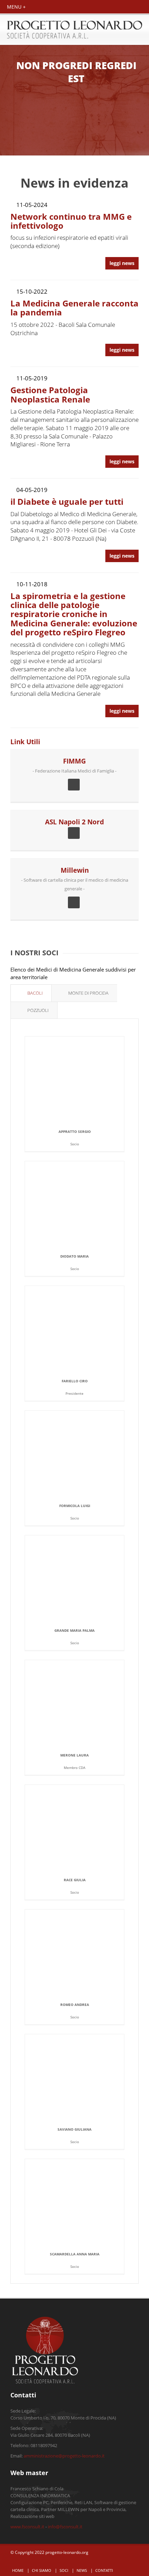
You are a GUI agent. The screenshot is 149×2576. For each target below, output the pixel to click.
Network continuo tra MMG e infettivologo (71, 221)
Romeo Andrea (75, 2005)
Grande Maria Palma (74, 1630)
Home (18, 2570)
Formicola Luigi (75, 1506)
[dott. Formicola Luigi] (83, 1454)
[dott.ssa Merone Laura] (83, 1704)
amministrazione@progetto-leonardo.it (64, 2456)
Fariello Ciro (75, 1381)
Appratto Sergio (75, 1131)
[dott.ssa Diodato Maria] (83, 1205)
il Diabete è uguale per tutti (67, 501)
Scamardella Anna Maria (75, 2254)
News (82, 2570)
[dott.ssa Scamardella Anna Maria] (83, 2203)
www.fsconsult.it (27, 2527)
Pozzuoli (37, 1010)
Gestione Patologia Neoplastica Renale (50, 394)
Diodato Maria (74, 1256)
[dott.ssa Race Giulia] (83, 1829)
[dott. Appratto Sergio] (83, 1080)
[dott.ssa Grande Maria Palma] (83, 1579)
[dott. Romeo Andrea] (83, 1953)
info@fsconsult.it (65, 2527)
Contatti (104, 2570)
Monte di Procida (88, 993)
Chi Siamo (42, 2570)
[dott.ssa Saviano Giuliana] (83, 2078)
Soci (64, 2570)
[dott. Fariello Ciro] (83, 1330)
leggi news (122, 263)
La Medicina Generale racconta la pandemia (74, 308)
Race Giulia (75, 1880)
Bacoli (34, 993)
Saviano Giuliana (74, 2129)
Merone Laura (74, 1755)
